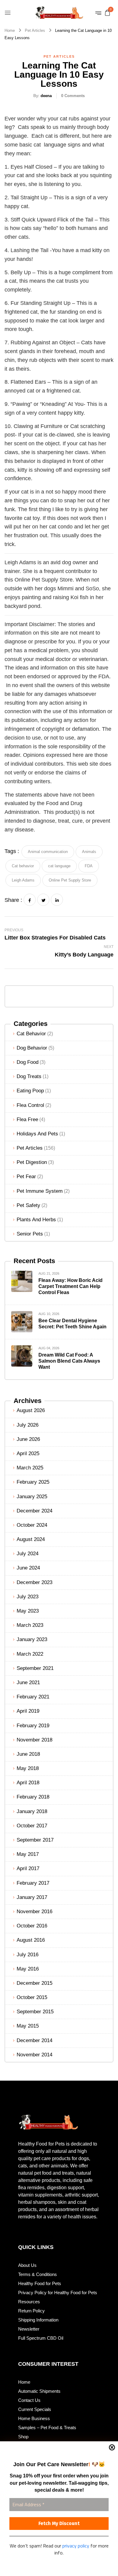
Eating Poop (30, 1091)
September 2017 (35, 1840)
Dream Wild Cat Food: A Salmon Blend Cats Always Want (69, 1361)
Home (10, 30)
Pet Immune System (40, 1191)
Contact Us (29, 2400)
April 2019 (28, 1711)
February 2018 (33, 1797)
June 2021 (28, 1682)
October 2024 (32, 1525)
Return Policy (31, 2311)
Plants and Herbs (36, 1220)
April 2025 (28, 1453)
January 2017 (32, 1897)
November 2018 (34, 1740)
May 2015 (28, 2026)
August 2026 (31, 1410)
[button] (107, 12)
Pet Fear (26, 1177)
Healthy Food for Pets (40, 2283)
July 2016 (28, 1955)
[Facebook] (30, 900)
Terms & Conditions (38, 2274)
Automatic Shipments (39, 2391)
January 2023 (32, 1639)
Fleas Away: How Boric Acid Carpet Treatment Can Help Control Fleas (70, 1286)
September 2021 (35, 1668)
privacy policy (76, 2546)
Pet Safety (28, 1205)
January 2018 (32, 1811)
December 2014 (34, 2040)
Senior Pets (30, 1234)
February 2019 (33, 1726)
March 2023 (30, 1625)
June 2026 (28, 1439)
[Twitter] (43, 900)
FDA (89, 866)
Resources (29, 2302)
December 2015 (34, 1983)
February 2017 (33, 1883)
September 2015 (35, 2012)
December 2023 (34, 1582)
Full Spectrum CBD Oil (41, 2338)
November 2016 (34, 1912)
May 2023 (28, 1611)
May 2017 (28, 1854)
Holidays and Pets (37, 1134)
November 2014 (34, 2055)
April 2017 (28, 1868)
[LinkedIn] (57, 900)
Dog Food (28, 1062)
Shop (23, 2437)
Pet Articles (35, 30)
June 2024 (28, 1568)
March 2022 (30, 1654)
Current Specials (35, 2409)
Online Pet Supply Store (70, 880)
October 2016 (32, 1926)
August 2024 (31, 1539)
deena (46, 96)
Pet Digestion (32, 1162)
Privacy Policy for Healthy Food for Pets (58, 2293)
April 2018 (28, 1783)
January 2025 (32, 1497)
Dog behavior (32, 1048)
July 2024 (28, 1554)
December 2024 (34, 1511)
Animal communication (48, 852)
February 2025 (33, 1482)
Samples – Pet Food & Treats (47, 2428)
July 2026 (28, 1425)
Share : (13, 900)
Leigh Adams (23, 880)
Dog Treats (29, 1076)
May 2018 (28, 1768)
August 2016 (31, 1940)
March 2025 (30, 1468)
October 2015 (32, 1997)
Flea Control (30, 1105)
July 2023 (28, 1597)
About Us (27, 2265)
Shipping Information (38, 2320)
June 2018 (28, 1754)
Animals (89, 852)
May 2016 (28, 1969)
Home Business (34, 2418)
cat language (59, 866)
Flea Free (27, 1119)
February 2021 (33, 1697)
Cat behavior (31, 1034)
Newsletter (29, 2329)
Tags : (12, 851)
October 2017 (32, 1826)
